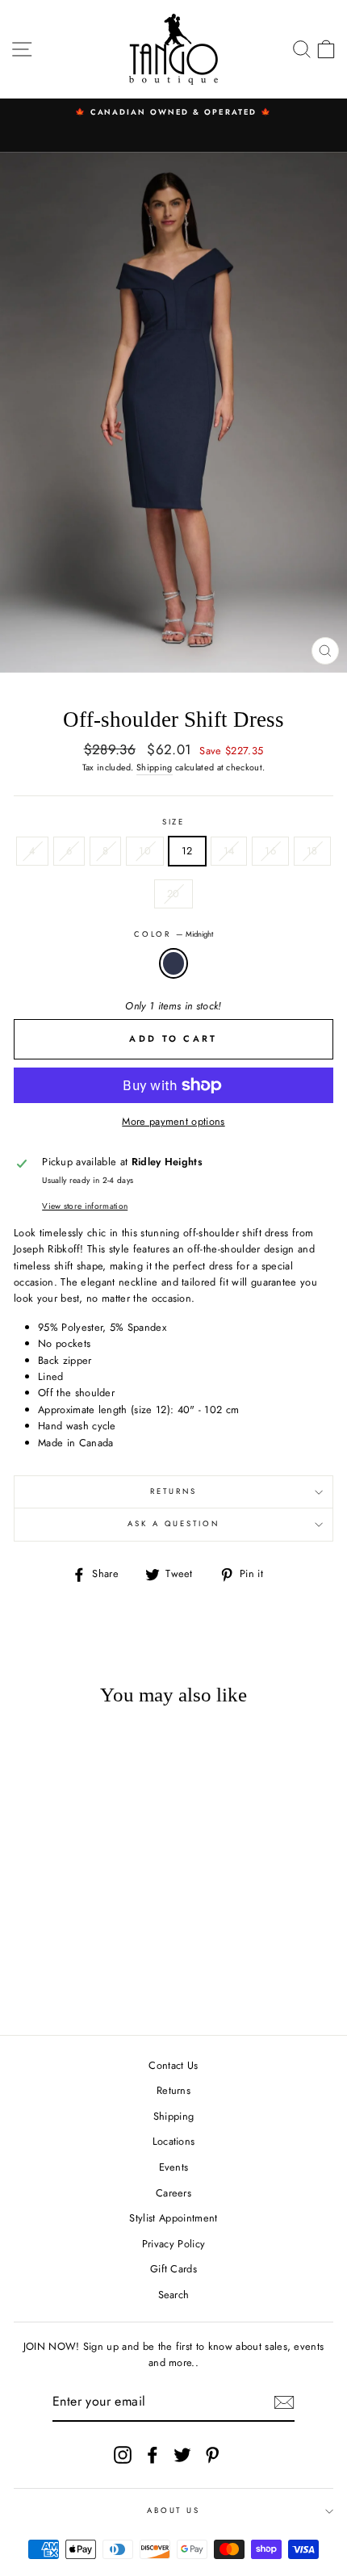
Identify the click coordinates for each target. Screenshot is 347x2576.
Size (173, 822)
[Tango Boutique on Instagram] (123, 2455)
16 (270, 851)
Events (174, 2167)
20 (173, 894)
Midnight (173, 963)
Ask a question (173, 1524)
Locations (174, 2141)
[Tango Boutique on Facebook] (153, 2455)
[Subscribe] (284, 2402)
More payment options (173, 1121)
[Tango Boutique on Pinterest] (212, 2455)
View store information (85, 1206)
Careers (173, 2193)
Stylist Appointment (173, 2218)
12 (187, 851)
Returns (173, 1491)
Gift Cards (173, 2269)
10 (145, 851)
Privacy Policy (173, 2244)
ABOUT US (173, 2511)
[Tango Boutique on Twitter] (182, 2455)
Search (174, 2295)
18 (312, 851)
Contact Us (173, 2065)
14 (229, 851)
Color (173, 934)
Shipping (155, 767)
